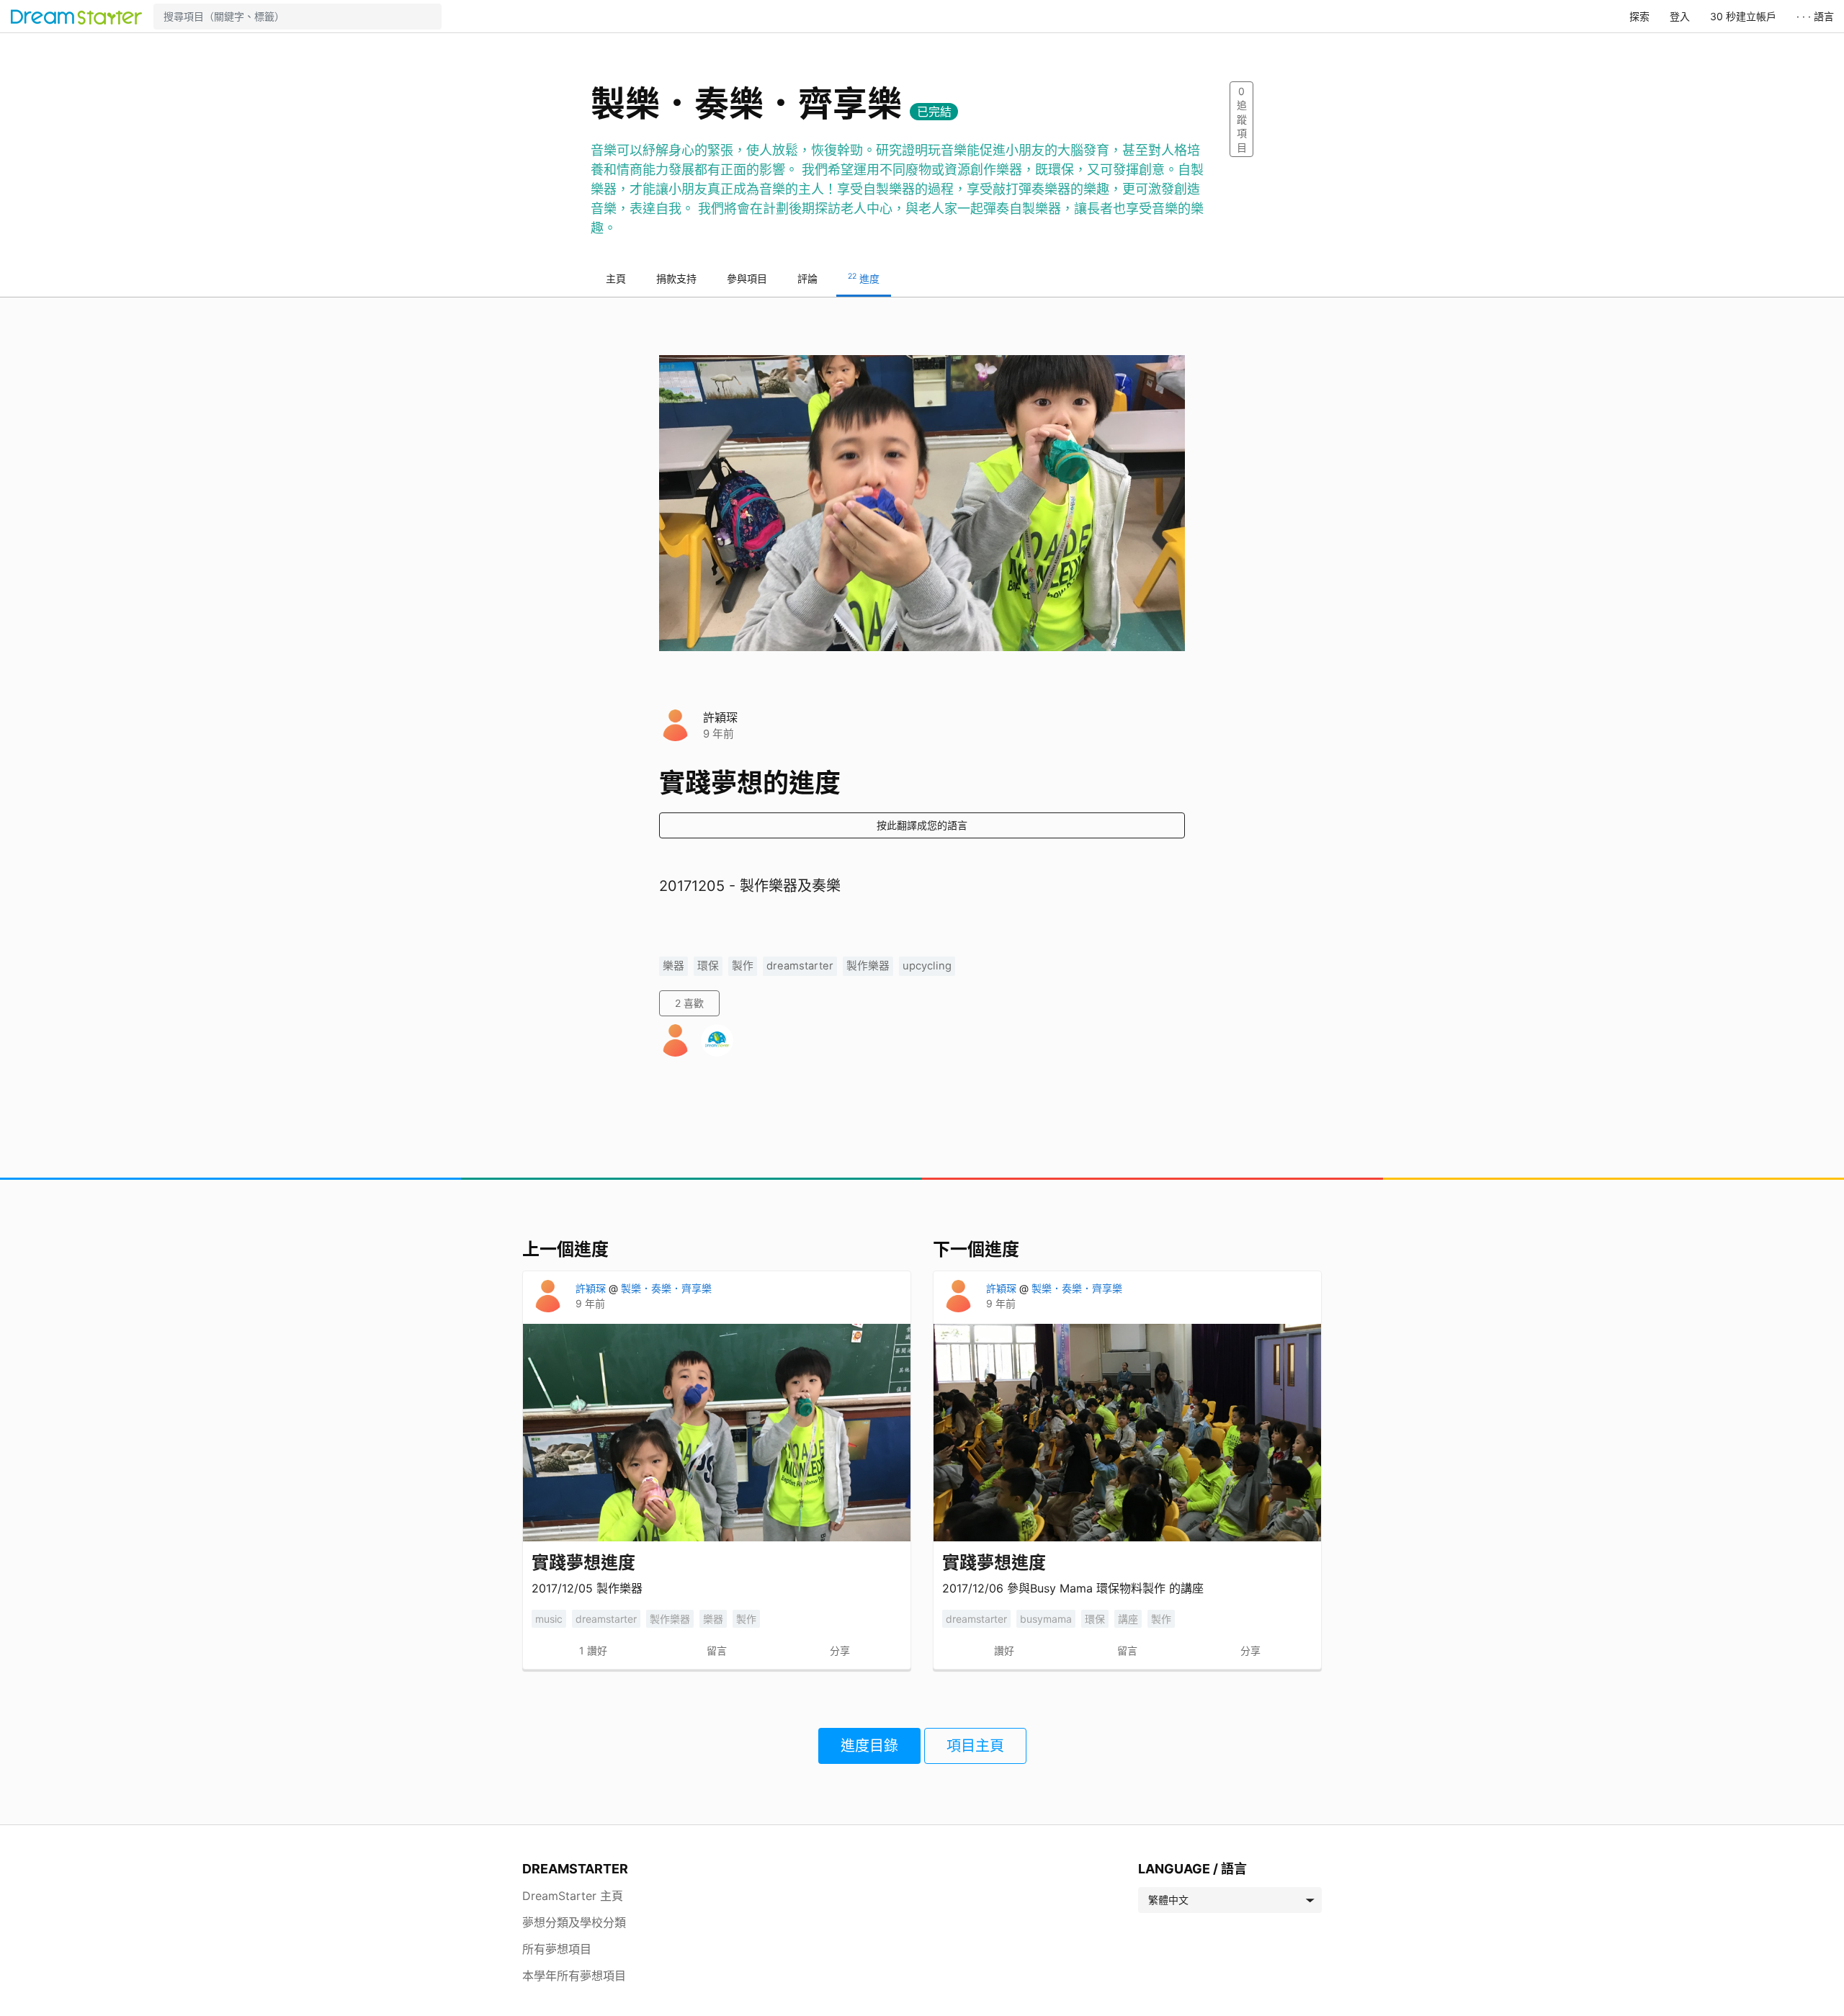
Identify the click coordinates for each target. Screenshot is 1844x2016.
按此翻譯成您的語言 (922, 825)
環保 (708, 966)
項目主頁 (975, 1746)
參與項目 (747, 278)
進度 (864, 278)
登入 (1680, 16)
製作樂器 (868, 966)
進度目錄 (869, 1746)
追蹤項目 (1242, 119)
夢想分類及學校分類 (574, 1922)
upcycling (927, 966)
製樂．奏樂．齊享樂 (666, 1288)
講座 (1128, 1619)
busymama (1046, 1619)
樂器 (673, 966)
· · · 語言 (1815, 16)
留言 (717, 1650)
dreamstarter (800, 966)
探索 (1639, 16)
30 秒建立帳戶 (1743, 16)
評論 (807, 278)
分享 (840, 1650)
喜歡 (689, 1003)
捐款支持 (676, 278)
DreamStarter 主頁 (573, 1896)
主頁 (616, 278)
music (549, 1619)
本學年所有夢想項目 (574, 1976)
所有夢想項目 (557, 1949)
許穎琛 (720, 717)
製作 (743, 966)
